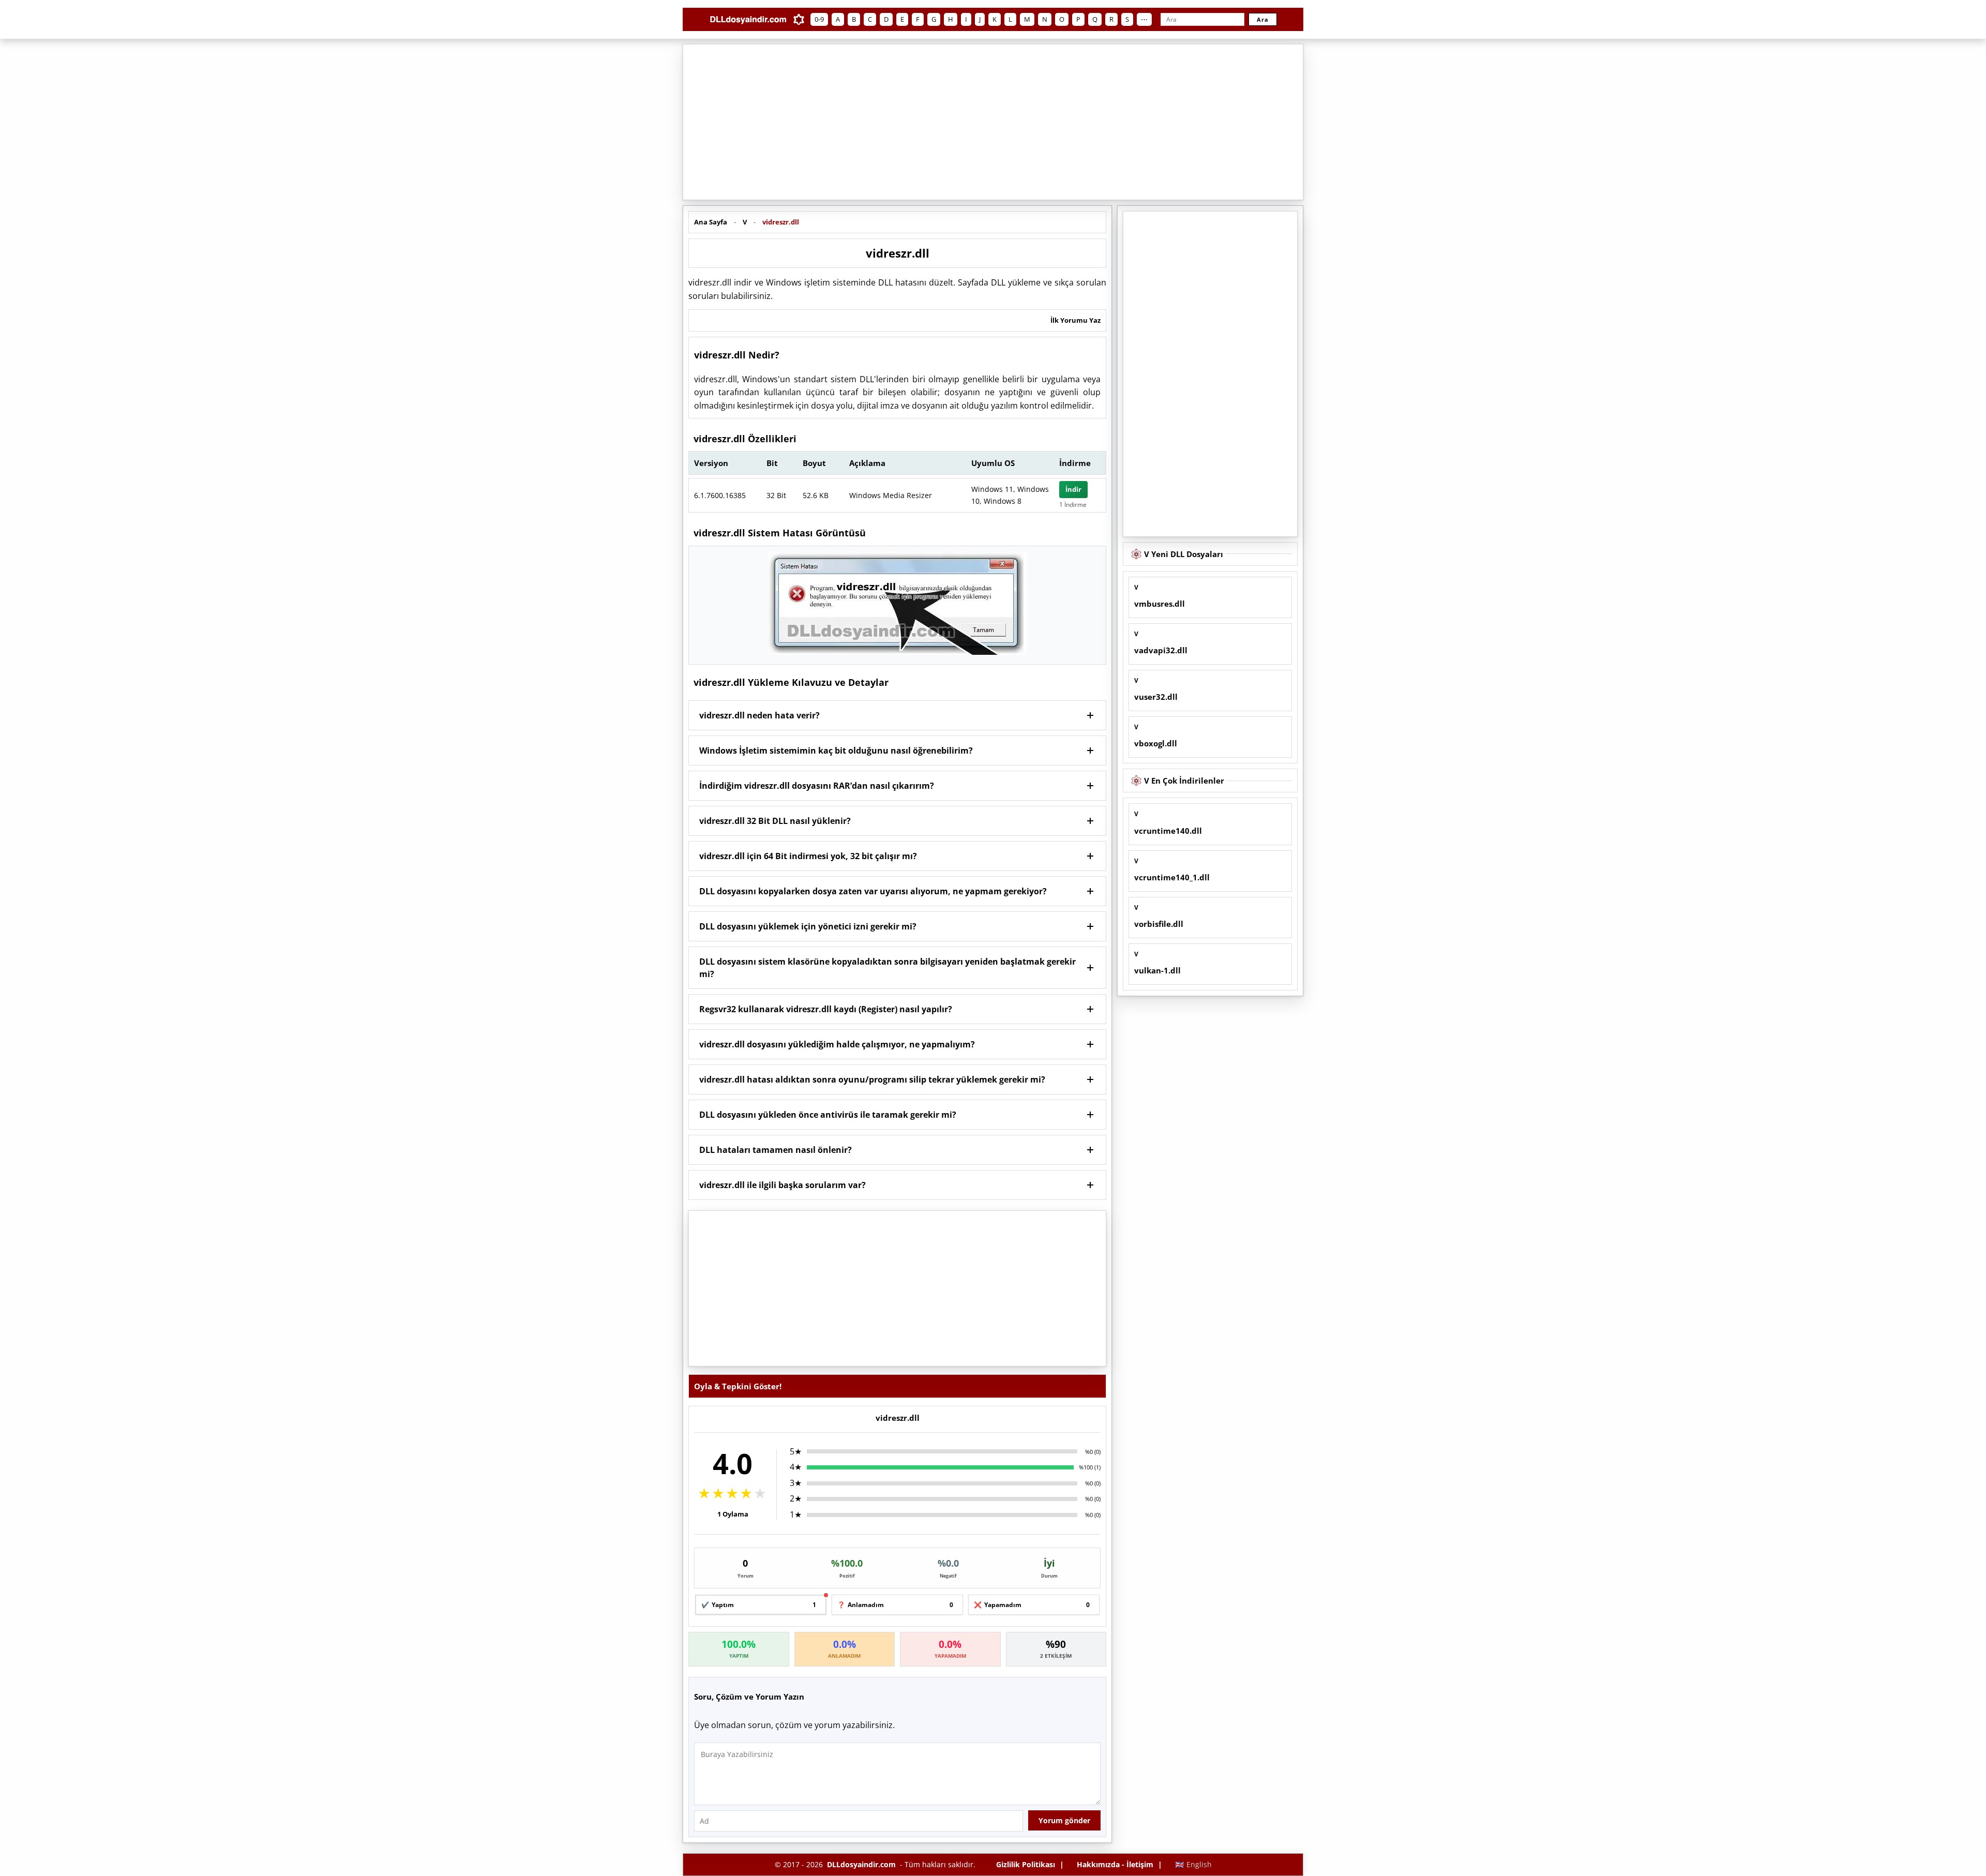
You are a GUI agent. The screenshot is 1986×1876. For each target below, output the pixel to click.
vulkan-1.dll (1157, 970)
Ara (1263, 19)
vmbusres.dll (1160, 604)
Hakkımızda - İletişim (1115, 1864)
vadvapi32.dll (1161, 650)
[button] (897, 715)
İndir (1073, 489)
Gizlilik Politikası (1026, 1864)
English (1193, 1864)
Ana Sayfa (711, 222)
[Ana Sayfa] (748, 19)
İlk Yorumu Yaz (1075, 320)
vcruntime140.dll (1168, 831)
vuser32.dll (1156, 697)
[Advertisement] (993, 122)
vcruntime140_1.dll (1172, 877)
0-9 (819, 19)
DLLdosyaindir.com (861, 1864)
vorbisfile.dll (1159, 924)
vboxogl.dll (1156, 743)
